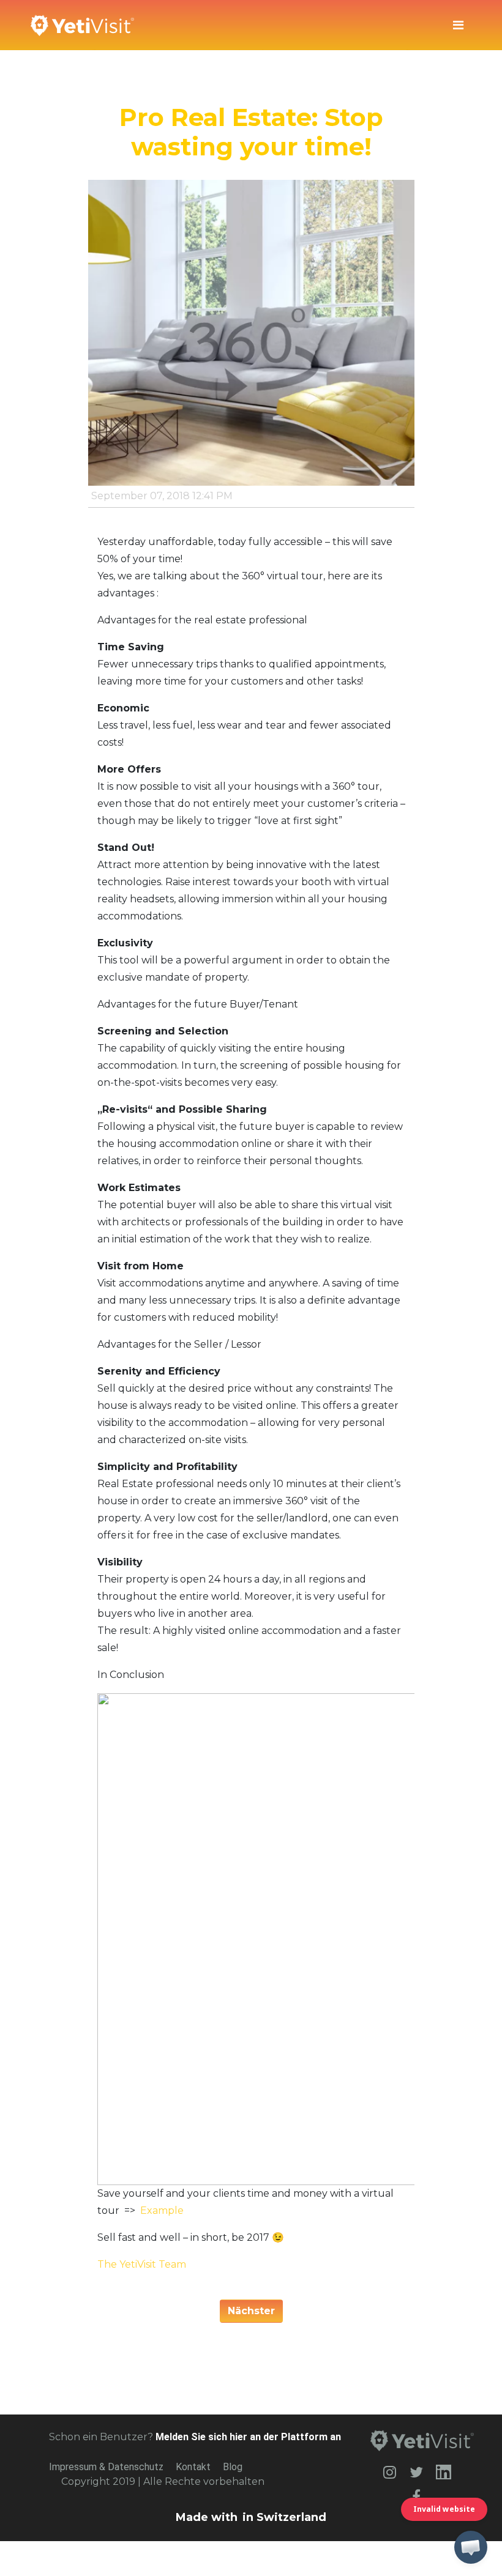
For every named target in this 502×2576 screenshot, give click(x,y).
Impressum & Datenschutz (106, 2467)
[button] (471, 2547)
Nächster (251, 2311)
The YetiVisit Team (142, 2264)
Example (162, 2210)
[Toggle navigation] (458, 25)
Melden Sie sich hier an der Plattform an (248, 2437)
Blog (233, 2467)
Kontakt (193, 2467)
